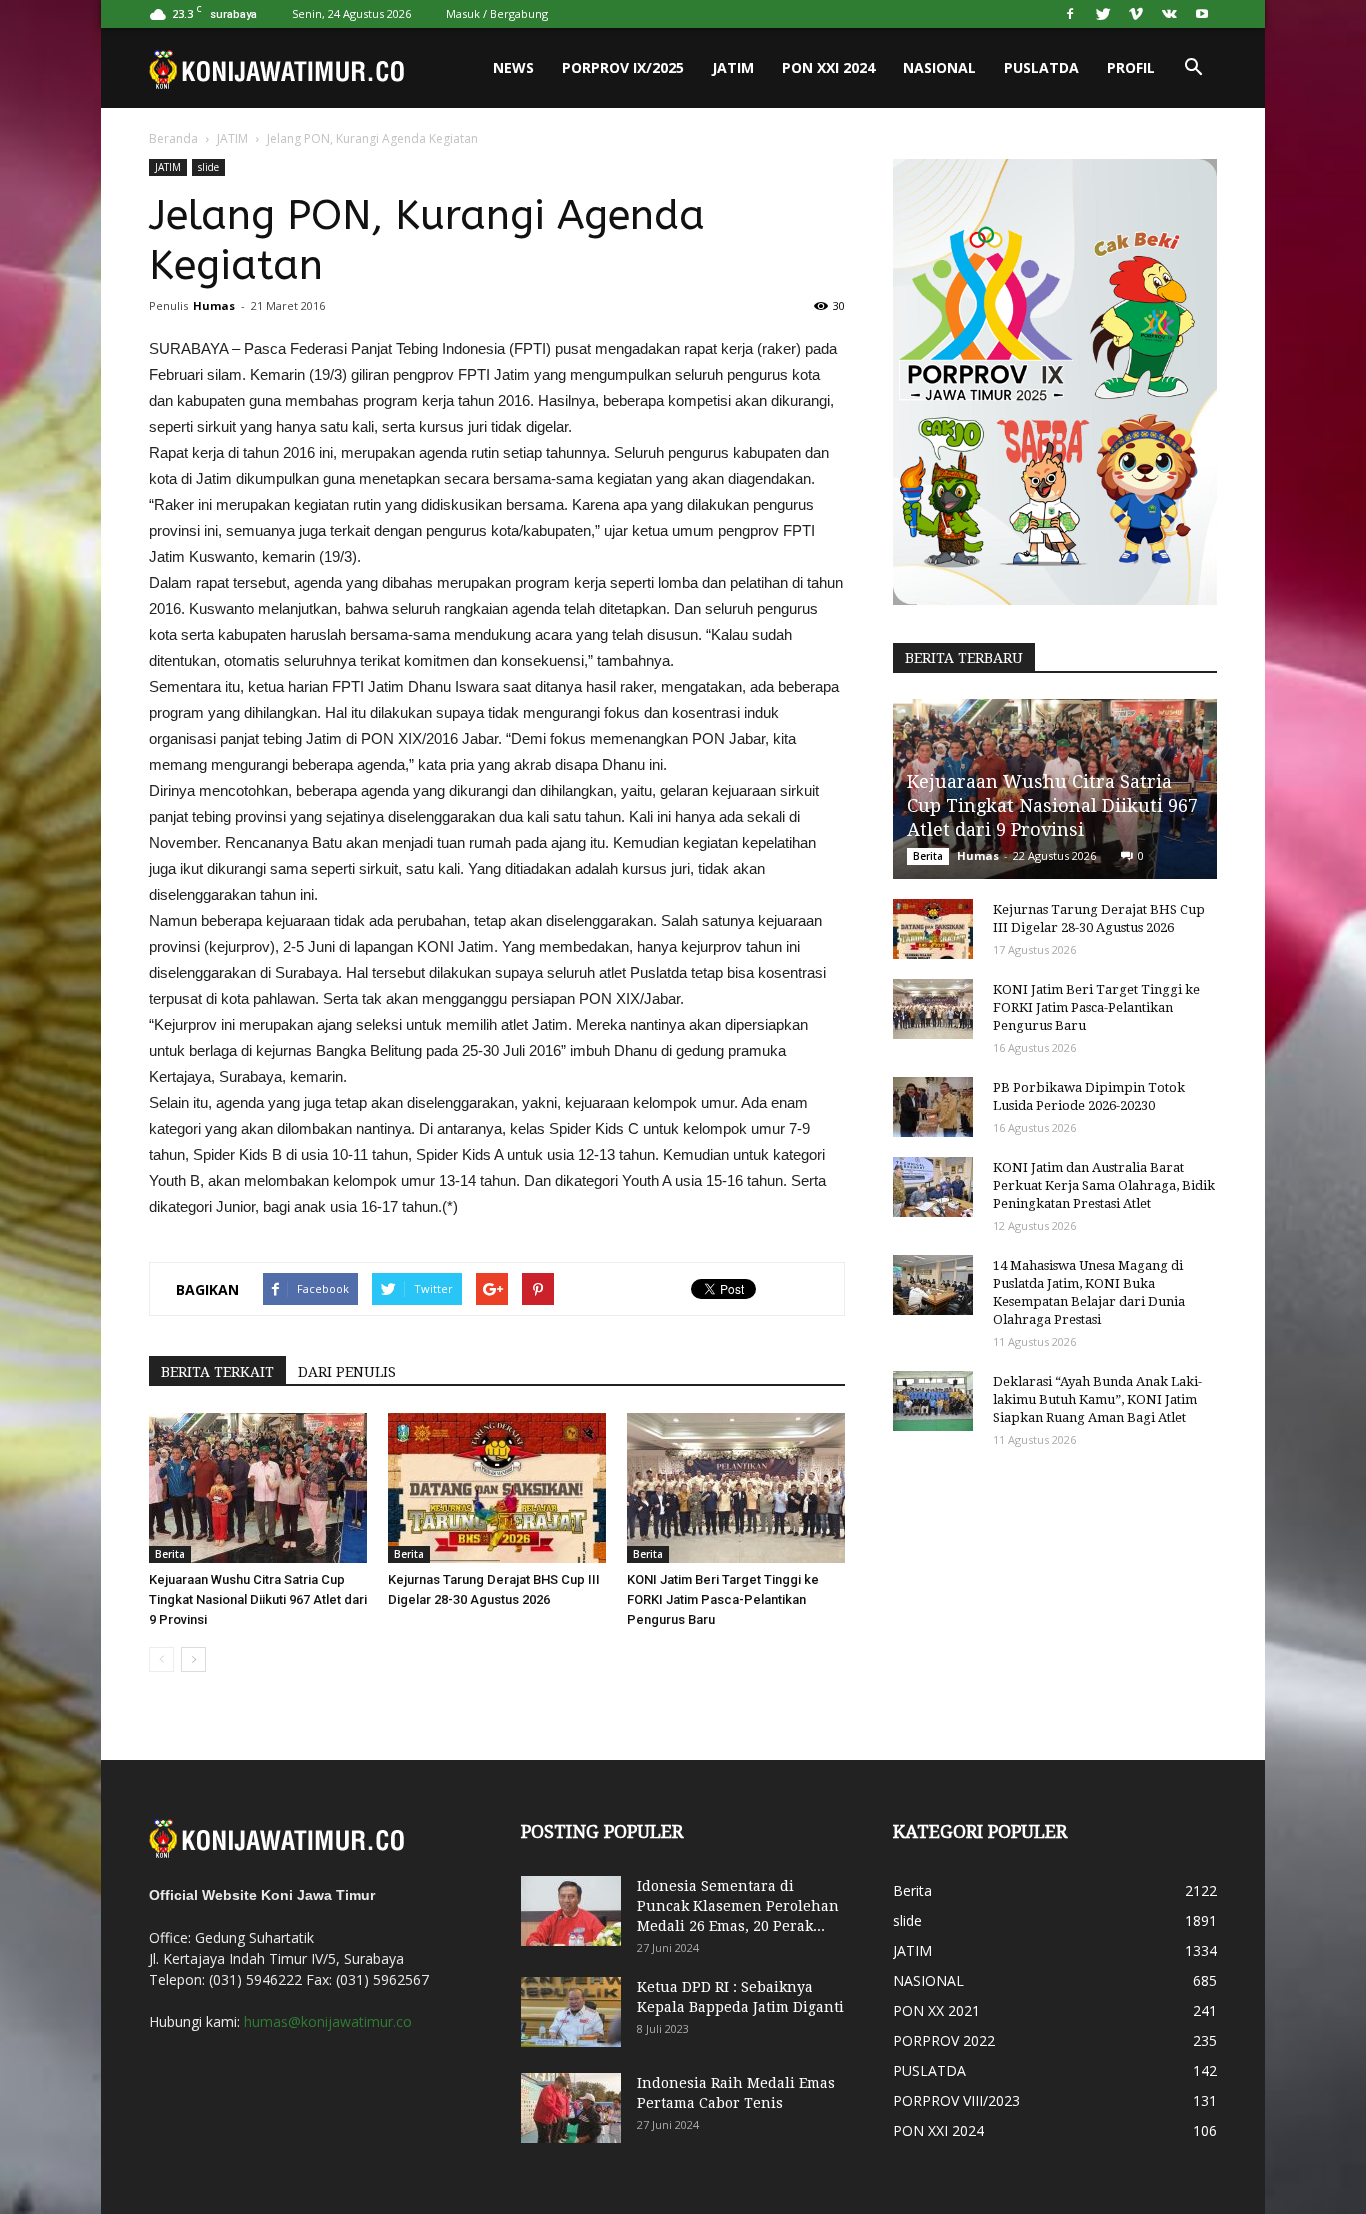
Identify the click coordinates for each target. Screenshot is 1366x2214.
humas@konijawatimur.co (328, 2021)
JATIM (733, 67)
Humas (214, 305)
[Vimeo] (1136, 14)
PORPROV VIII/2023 (956, 2100)
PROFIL (1131, 67)
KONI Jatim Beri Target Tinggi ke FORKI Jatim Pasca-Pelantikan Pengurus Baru (723, 1599)
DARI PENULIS (347, 1372)
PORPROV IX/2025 (623, 67)
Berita (170, 1554)
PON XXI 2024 (828, 67)
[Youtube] (1202, 14)
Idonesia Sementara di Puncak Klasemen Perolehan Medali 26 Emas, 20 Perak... (738, 1906)
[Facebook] (1070, 14)
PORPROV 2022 (944, 2040)
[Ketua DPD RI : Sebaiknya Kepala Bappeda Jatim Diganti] (571, 2012)
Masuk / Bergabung (497, 13)
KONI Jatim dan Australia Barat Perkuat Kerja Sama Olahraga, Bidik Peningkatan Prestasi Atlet (1104, 1185)
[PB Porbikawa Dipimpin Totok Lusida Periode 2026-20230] (933, 1107)
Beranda (173, 138)
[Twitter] (1103, 14)
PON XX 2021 (936, 2010)
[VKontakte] (1169, 14)
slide (208, 167)
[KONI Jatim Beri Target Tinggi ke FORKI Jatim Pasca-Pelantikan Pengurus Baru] (736, 1488)
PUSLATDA (1041, 67)
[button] (1193, 68)
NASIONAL (939, 67)
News (513, 67)
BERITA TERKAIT (217, 1372)
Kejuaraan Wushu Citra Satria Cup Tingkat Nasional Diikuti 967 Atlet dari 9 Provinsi (258, 1599)
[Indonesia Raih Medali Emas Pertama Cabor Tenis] (571, 2108)
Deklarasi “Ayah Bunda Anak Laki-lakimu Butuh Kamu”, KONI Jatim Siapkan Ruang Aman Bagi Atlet (1097, 1399)
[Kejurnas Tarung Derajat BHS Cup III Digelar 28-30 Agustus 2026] (497, 1488)
